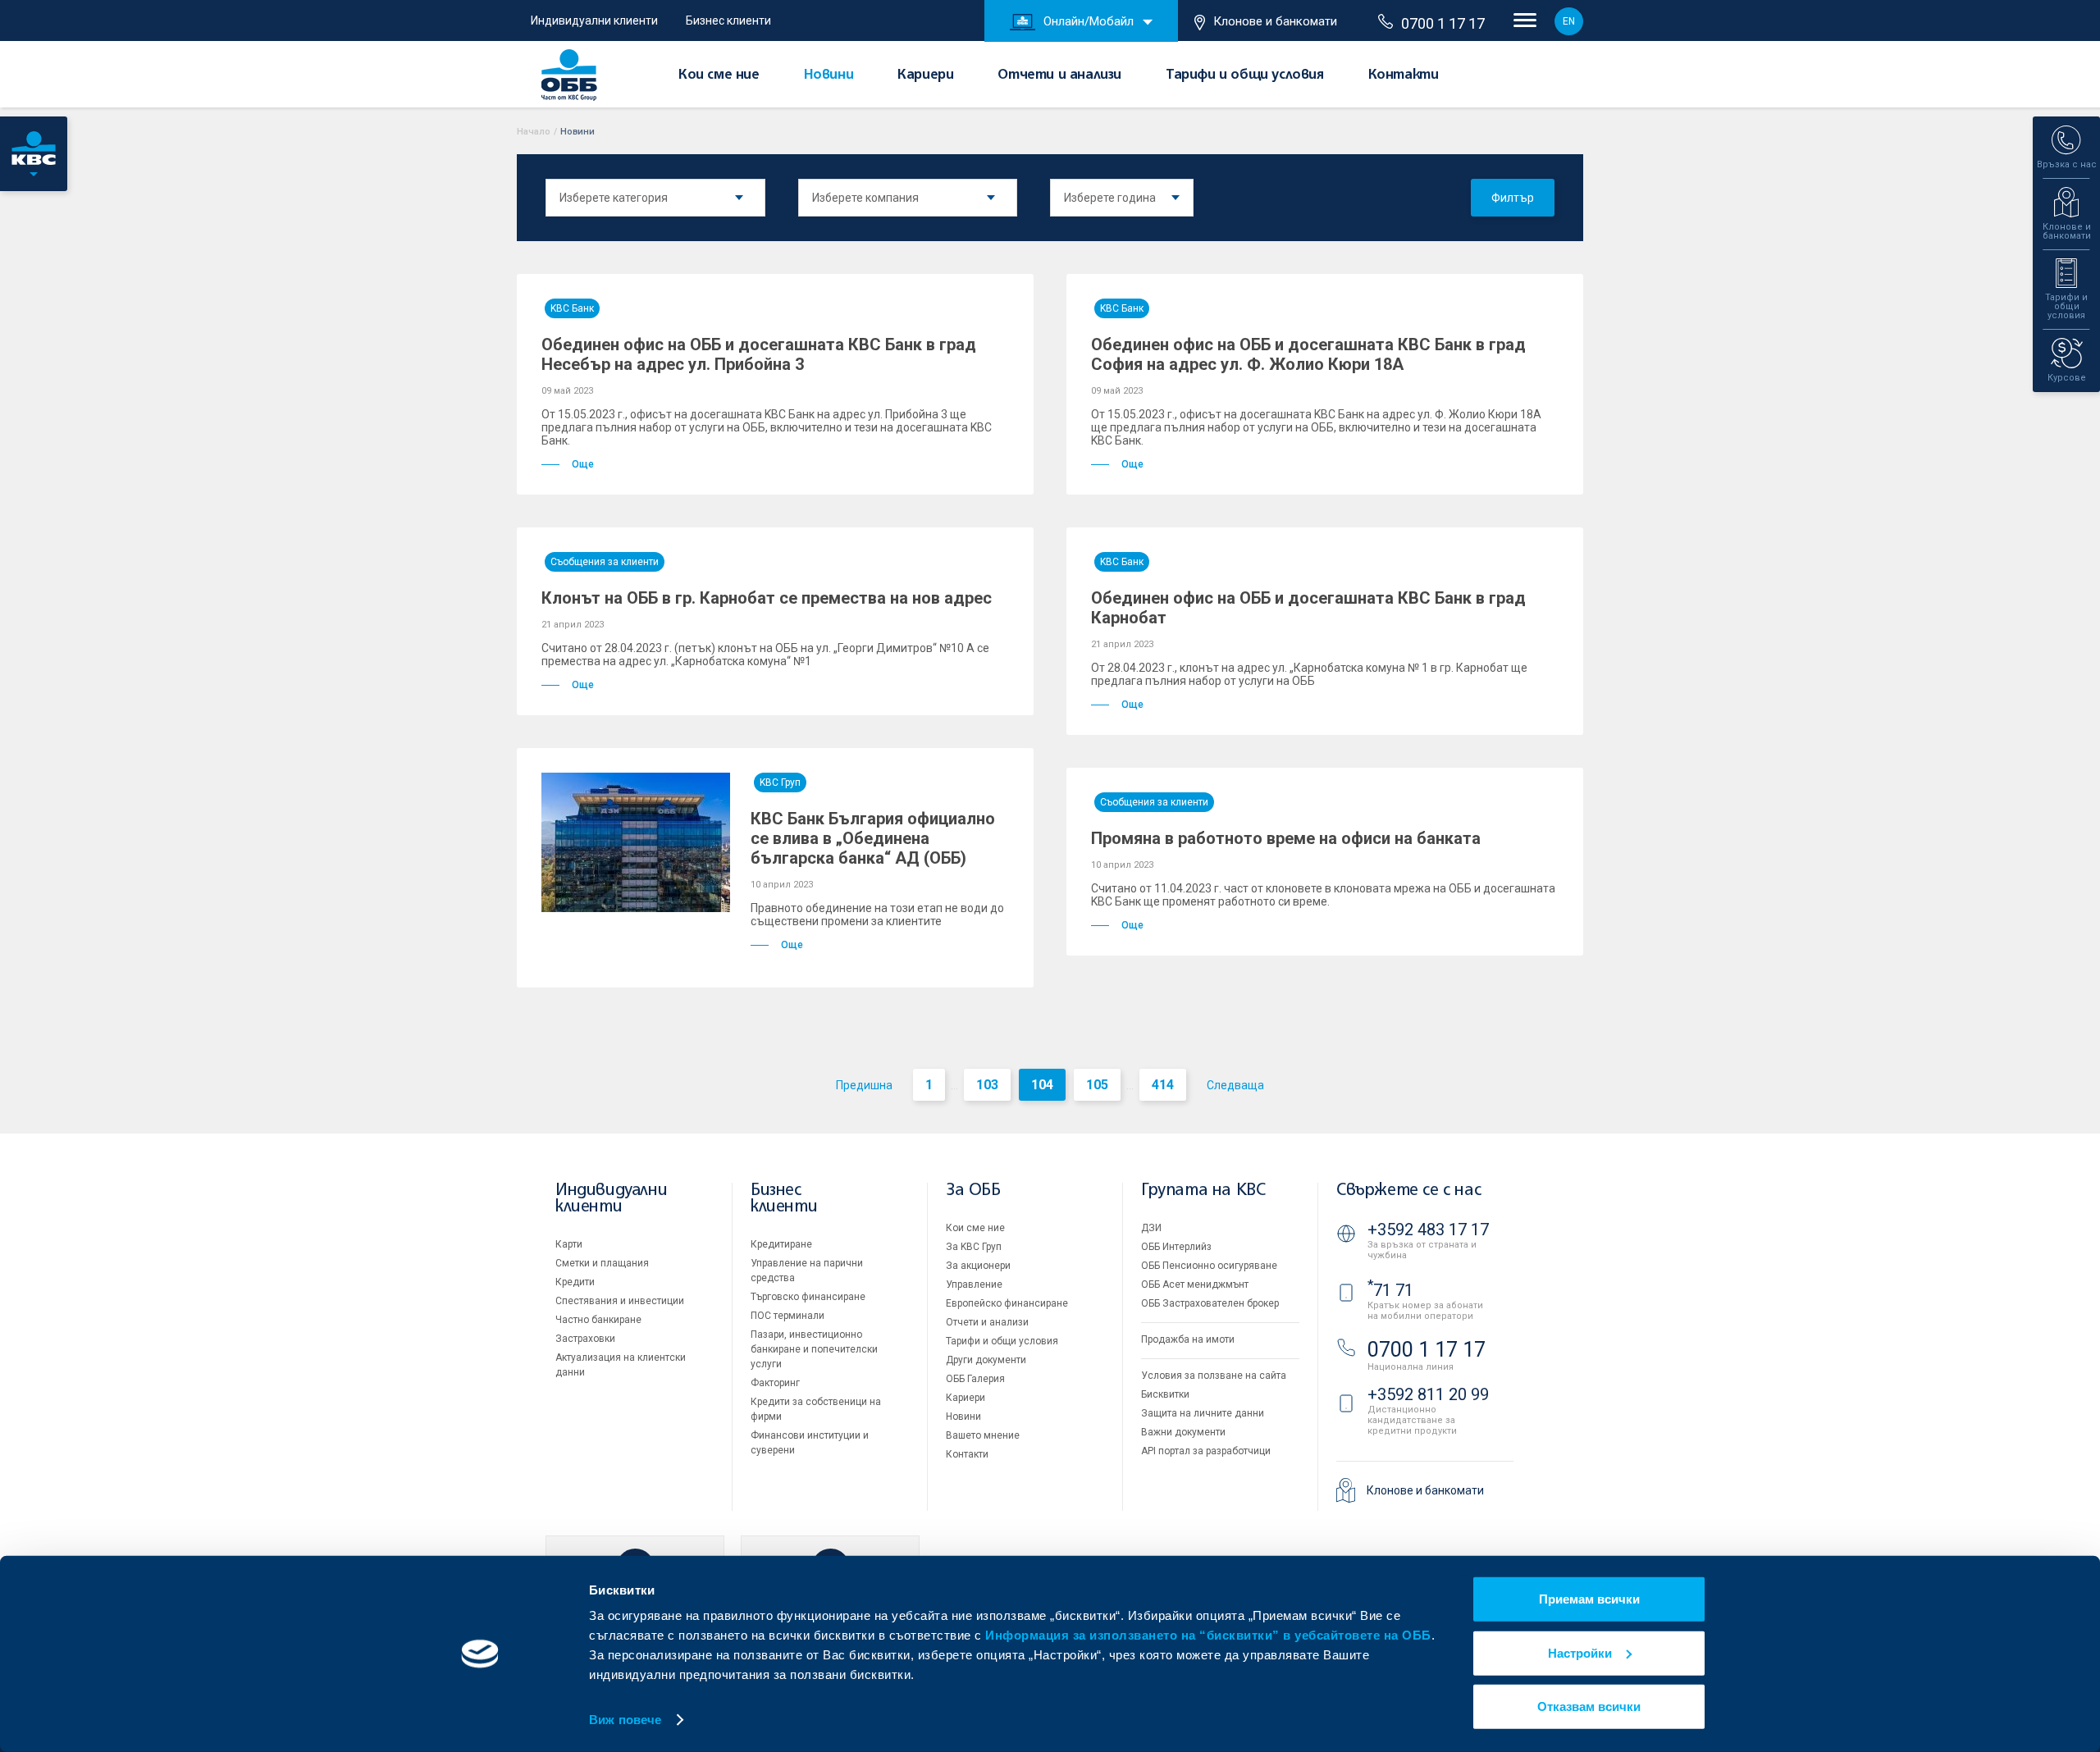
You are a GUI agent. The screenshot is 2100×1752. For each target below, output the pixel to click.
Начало (534, 132)
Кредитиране (781, 1244)
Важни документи (1183, 1432)
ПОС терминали (787, 1316)
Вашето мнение (983, 1435)
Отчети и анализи (1059, 75)
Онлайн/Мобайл (1089, 21)
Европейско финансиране (1007, 1303)
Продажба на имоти (1188, 1339)
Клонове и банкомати (1275, 21)
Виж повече (625, 1720)
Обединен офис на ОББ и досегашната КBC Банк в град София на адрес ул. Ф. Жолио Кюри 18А (1308, 354)
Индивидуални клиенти (594, 21)
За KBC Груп (974, 1247)
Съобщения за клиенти (605, 562)
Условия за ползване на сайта (1214, 1376)
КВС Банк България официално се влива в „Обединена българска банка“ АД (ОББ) (873, 838)
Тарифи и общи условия (1245, 75)
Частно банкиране (598, 1320)
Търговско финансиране (808, 1297)
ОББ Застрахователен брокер (1210, 1303)
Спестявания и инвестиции (620, 1301)
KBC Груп (780, 782)
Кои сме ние (719, 75)
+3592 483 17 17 (1428, 1230)
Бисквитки (1165, 1394)
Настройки (1580, 1652)
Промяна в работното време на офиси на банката (1286, 838)
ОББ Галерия (975, 1379)
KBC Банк (572, 308)
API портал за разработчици (1206, 1451)
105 (1097, 1085)
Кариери (925, 75)
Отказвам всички (1589, 1706)
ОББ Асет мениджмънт (1195, 1284)
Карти (569, 1244)
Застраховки (585, 1339)
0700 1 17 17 (1443, 23)
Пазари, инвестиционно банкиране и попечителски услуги (814, 1349)
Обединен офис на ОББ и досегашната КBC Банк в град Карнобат (1308, 608)
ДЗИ (1151, 1228)
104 (1042, 1085)
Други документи (986, 1360)
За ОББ (973, 1191)
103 (987, 1085)
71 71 (1390, 1290)
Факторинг (775, 1383)
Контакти (1404, 75)
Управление (974, 1284)
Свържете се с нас (1408, 1191)
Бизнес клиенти (728, 21)
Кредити (575, 1282)
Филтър (1513, 198)
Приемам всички (1589, 1599)
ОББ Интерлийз (1176, 1247)
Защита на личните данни (1203, 1413)
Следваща (1235, 1085)
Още (583, 464)
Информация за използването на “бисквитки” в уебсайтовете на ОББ (1208, 1635)
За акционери (978, 1266)
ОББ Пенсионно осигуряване (1209, 1266)
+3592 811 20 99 (1428, 1394)
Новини (829, 75)
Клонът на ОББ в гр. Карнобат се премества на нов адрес (767, 598)
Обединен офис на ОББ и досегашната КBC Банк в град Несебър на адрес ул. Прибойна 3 (759, 354)
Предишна (864, 1085)
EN (1569, 21)
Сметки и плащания (602, 1263)
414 (1163, 1085)
